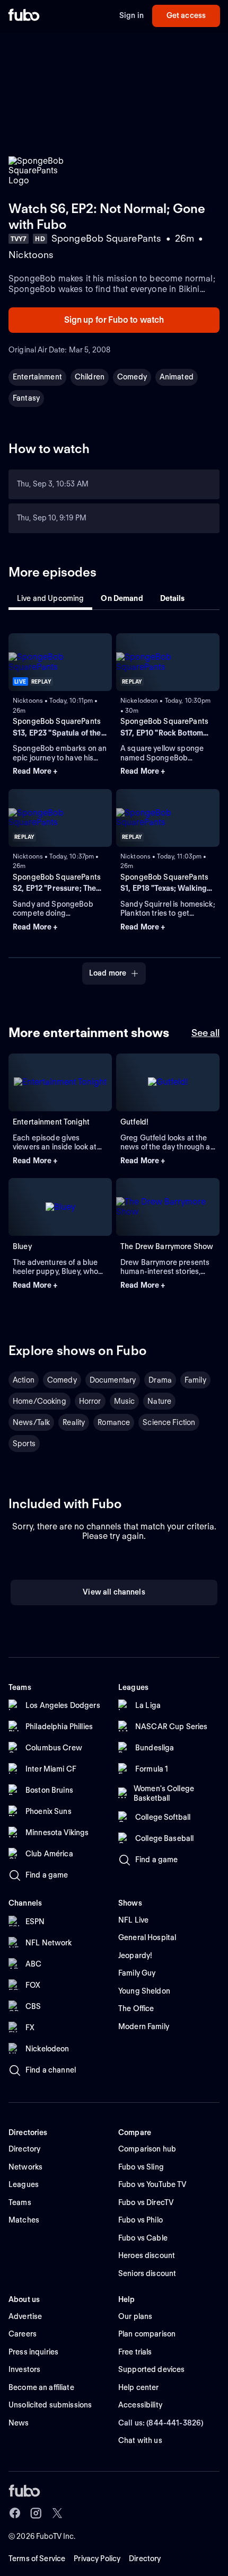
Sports (24, 1444)
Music (125, 1401)
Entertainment (37, 377)
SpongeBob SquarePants (57, 721)
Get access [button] (186, 15)
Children (90, 377)
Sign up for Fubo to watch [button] (114, 320)
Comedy (132, 377)
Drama (160, 1380)
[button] (60, 772)
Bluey (22, 1246)
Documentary (113, 1380)
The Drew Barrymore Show (167, 1246)
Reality (74, 1422)
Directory (145, 2559)
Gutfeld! (134, 1122)
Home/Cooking (40, 1401)
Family (195, 1380)
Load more (108, 973)
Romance (114, 1422)
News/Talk (31, 1422)
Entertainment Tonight (51, 1122)
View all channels (114, 1592)
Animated (177, 377)
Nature (159, 1401)
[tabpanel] (114, 803)
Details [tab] (173, 598)
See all (205, 1033)
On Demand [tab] (122, 598)
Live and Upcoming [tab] (50, 598)
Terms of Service (37, 2559)
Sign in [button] (131, 15)
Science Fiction (169, 1422)
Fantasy (26, 398)
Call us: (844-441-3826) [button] (161, 2423)
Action (24, 1380)
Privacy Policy (97, 2559)
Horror (90, 1401)
